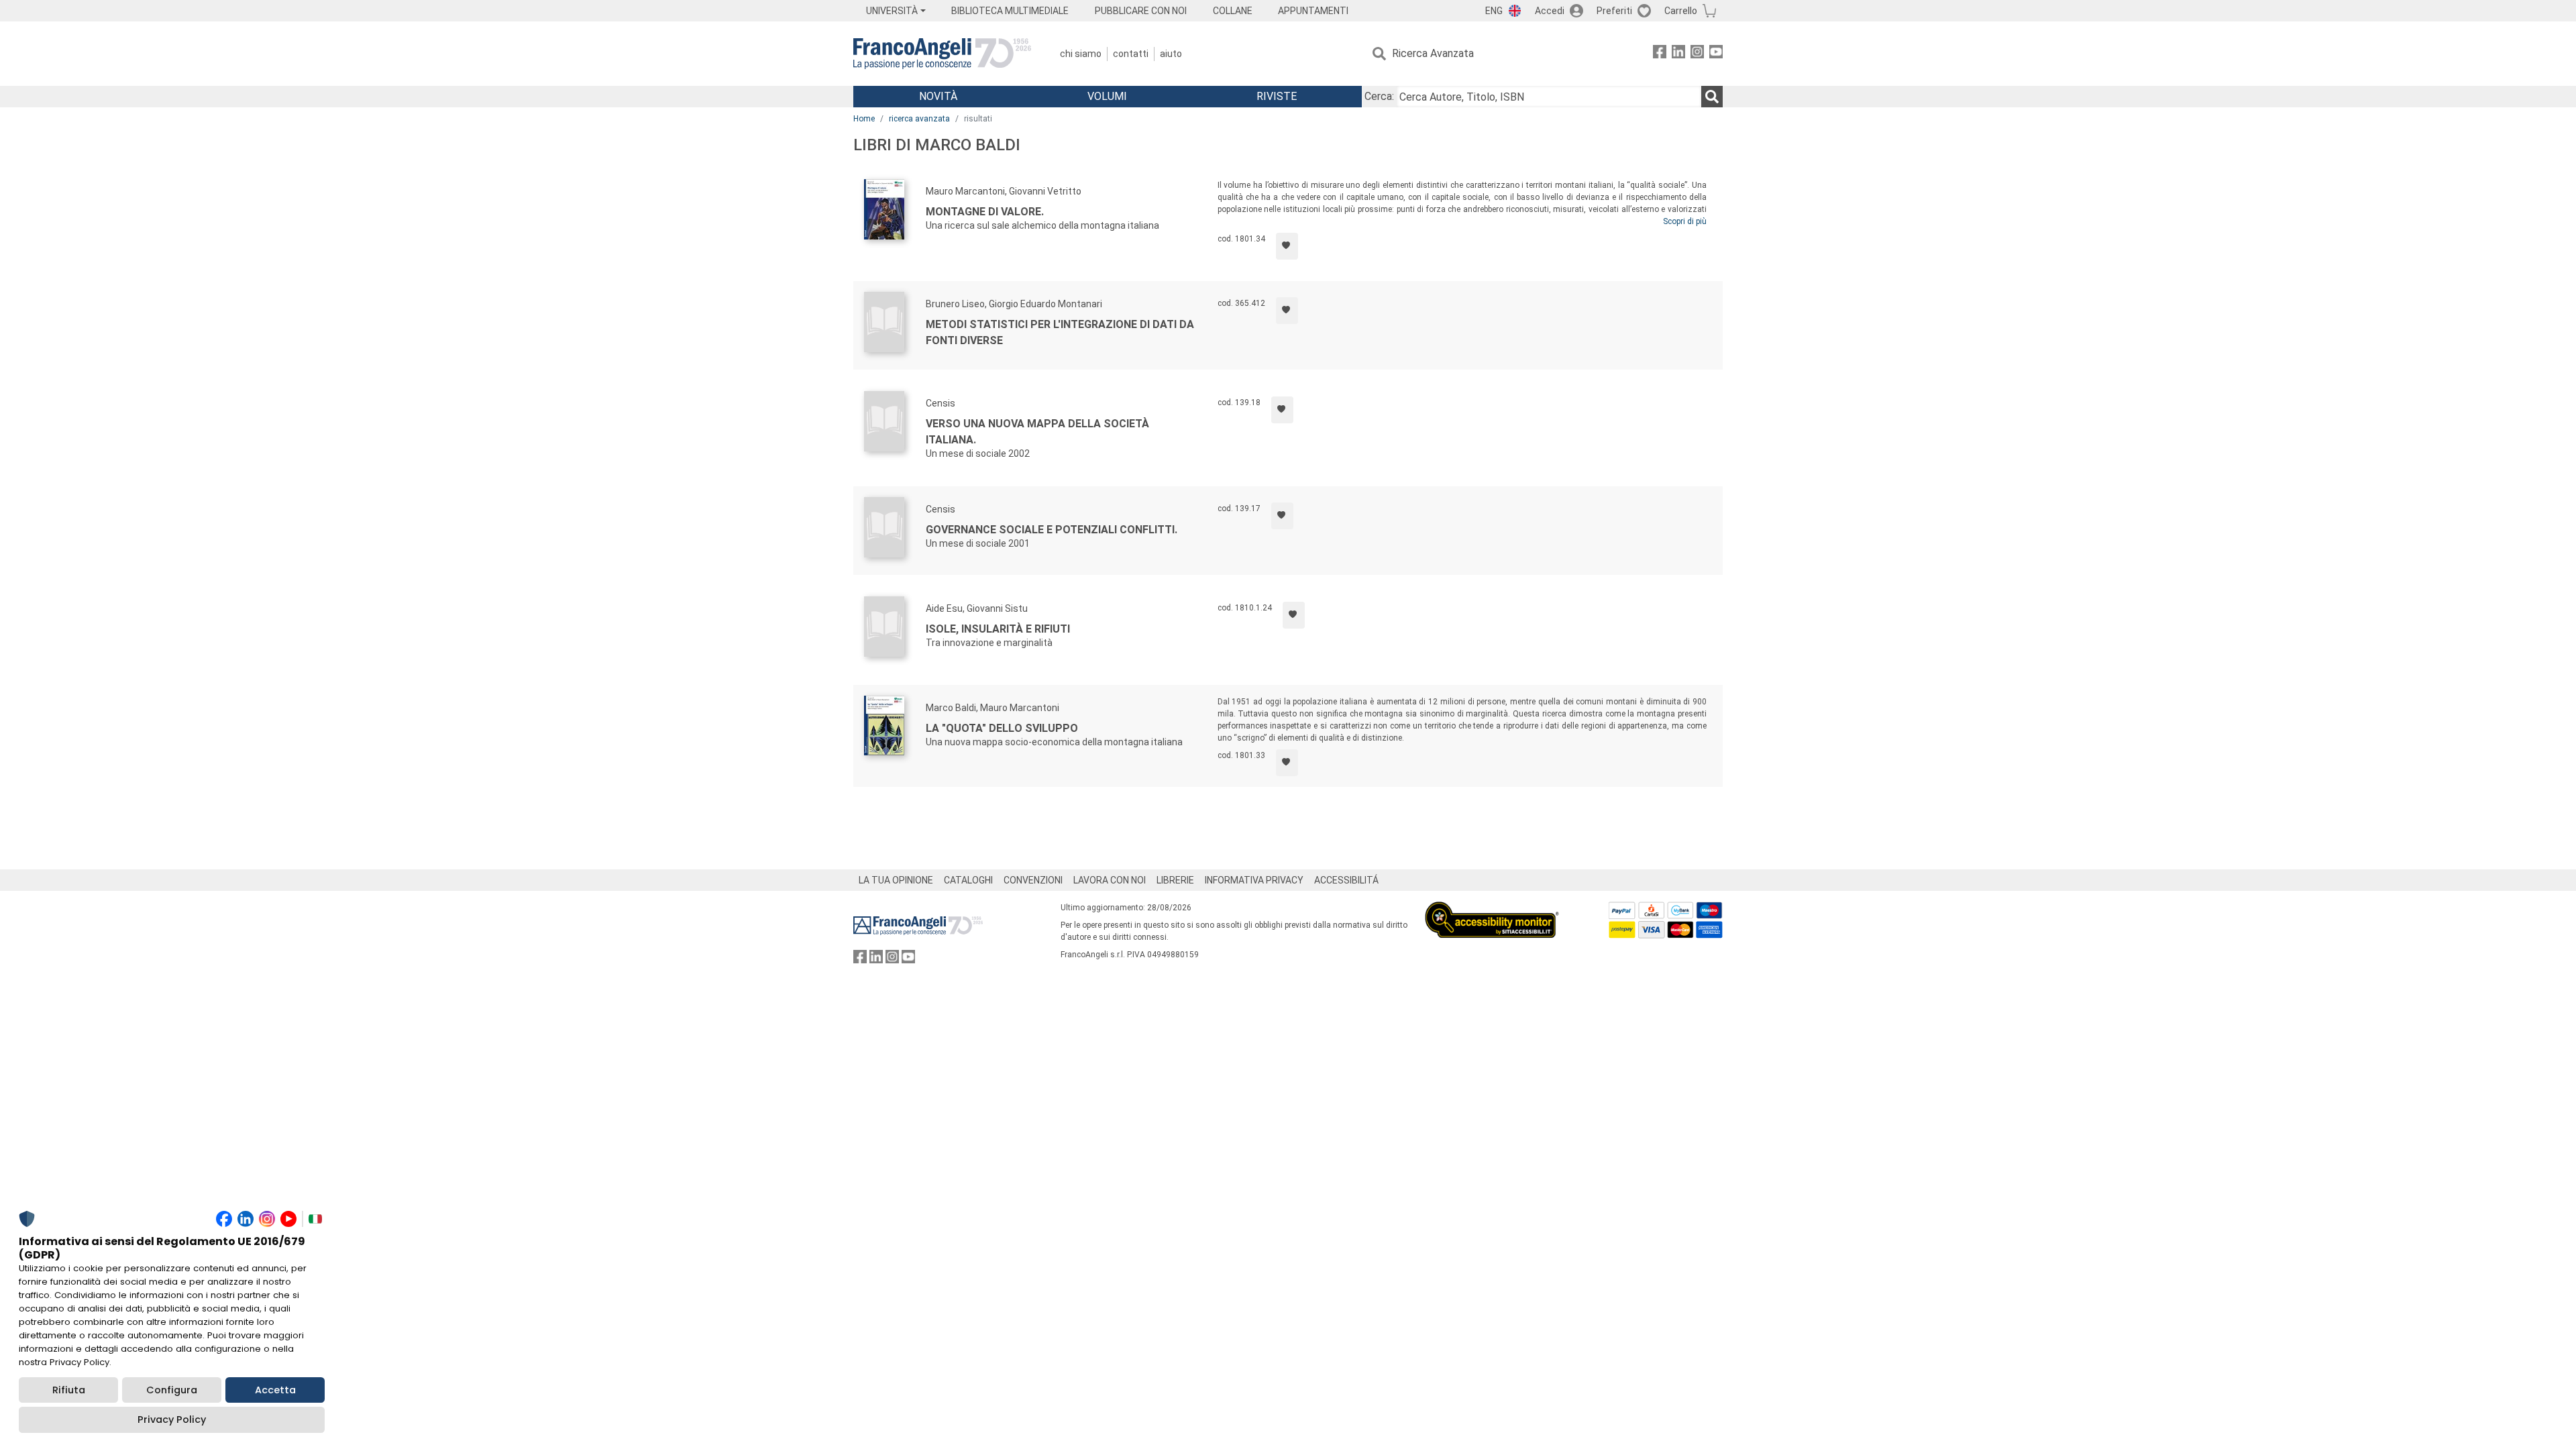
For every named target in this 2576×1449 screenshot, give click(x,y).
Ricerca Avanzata (1433, 53)
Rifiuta (69, 1390)
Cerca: (1379, 96)
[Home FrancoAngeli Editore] (942, 54)
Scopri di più (1685, 221)
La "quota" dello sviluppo (1002, 728)
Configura (172, 1390)
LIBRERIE (1175, 880)
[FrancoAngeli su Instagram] (1697, 54)
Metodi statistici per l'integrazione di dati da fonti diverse (1060, 332)
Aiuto (1171, 54)
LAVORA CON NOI (1110, 880)
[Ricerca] (1712, 97)
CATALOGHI (968, 880)
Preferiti (1614, 11)
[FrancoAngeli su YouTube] (1716, 54)
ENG (1494, 11)
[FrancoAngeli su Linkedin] (1678, 54)
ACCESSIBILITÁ (1346, 880)
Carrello (1681, 11)
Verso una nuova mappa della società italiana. (1037, 432)
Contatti (1131, 54)
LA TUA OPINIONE (896, 880)
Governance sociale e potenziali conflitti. (1052, 530)
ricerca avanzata (919, 119)
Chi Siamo (1081, 54)
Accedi (1550, 11)
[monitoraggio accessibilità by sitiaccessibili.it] (1492, 909)
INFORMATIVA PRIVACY (1254, 880)
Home (864, 119)
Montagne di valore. (985, 212)
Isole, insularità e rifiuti (998, 629)
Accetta (275, 1390)
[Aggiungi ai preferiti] (1287, 246)
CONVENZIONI (1033, 880)
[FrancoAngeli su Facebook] (1660, 54)
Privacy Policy (172, 1419)
